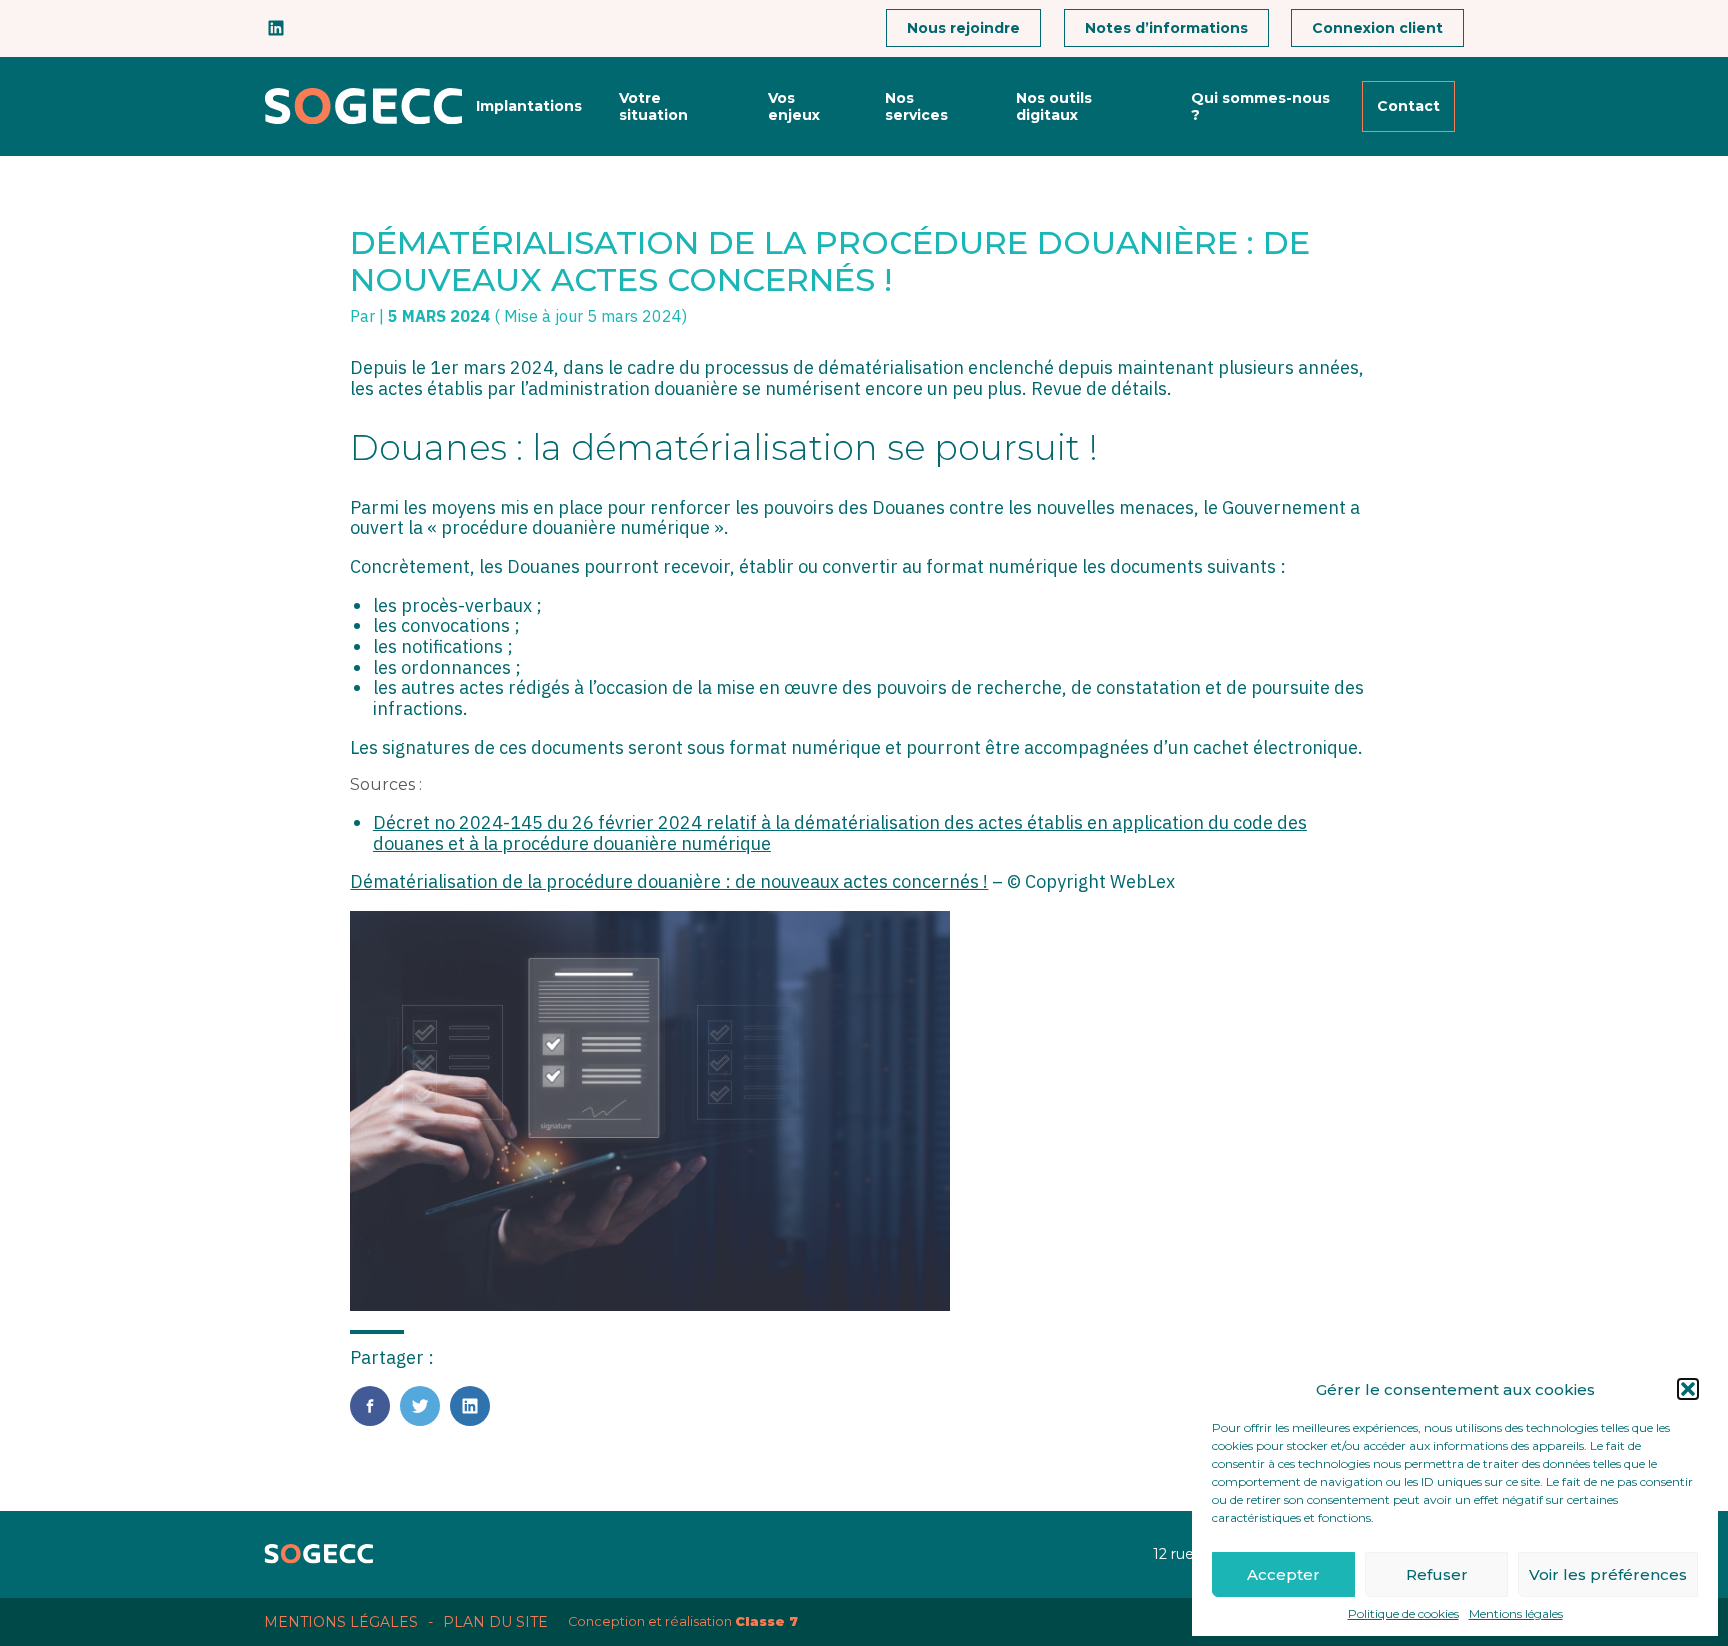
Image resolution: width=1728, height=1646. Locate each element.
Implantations (529, 106)
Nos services (916, 106)
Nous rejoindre (963, 28)
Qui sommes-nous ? (1260, 106)
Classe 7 (766, 1621)
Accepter (1283, 1574)
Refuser (1437, 1574)
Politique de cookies (1403, 1614)
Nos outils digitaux (1054, 106)
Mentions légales (1516, 1614)
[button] (1688, 1389)
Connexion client (1377, 28)
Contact (1408, 106)
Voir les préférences (1608, 1574)
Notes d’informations (1166, 28)
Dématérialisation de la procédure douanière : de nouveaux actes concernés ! (669, 881)
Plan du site (495, 1622)
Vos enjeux (794, 106)
